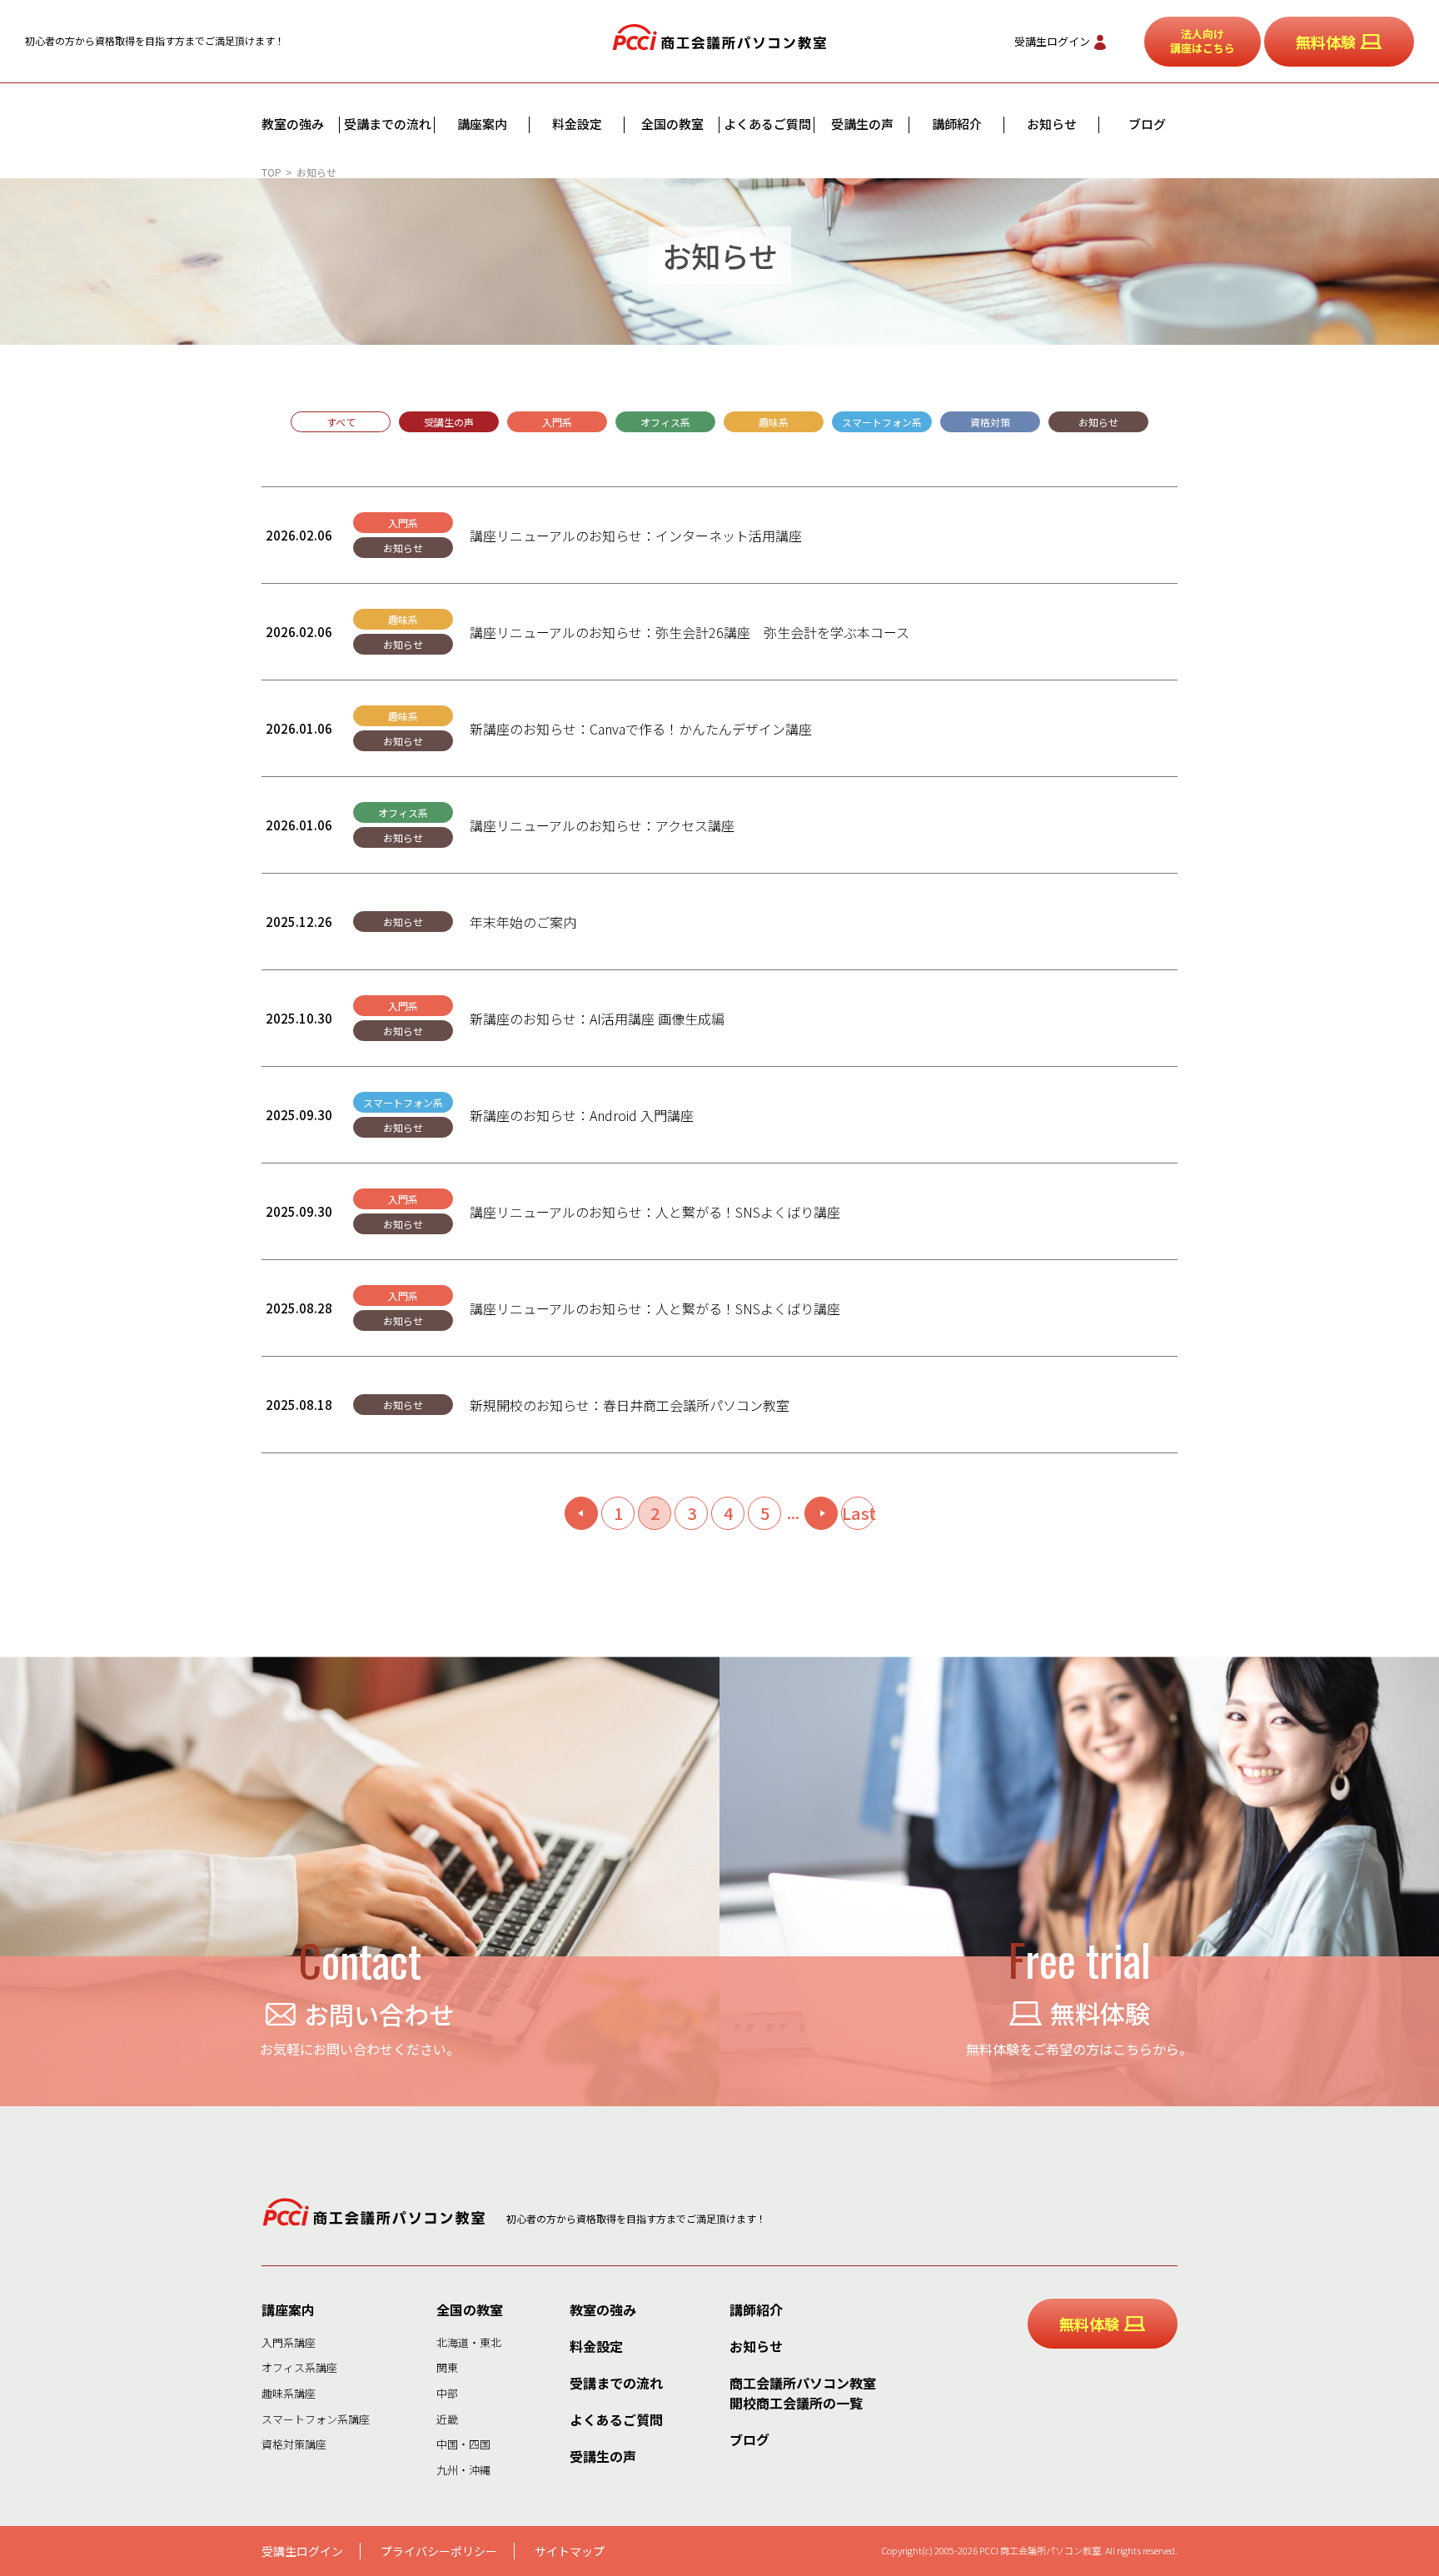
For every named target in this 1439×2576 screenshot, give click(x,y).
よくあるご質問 (767, 124)
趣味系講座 (289, 2393)
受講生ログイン (1052, 41)
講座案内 (482, 124)
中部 (447, 2393)
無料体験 (1326, 42)
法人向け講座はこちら (1202, 41)
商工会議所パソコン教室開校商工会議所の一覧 (803, 2393)
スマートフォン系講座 (316, 2419)
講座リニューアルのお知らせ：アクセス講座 (602, 825)
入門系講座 (289, 2342)
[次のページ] (821, 1513)
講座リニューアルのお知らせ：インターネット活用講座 (636, 536)
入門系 (557, 422)
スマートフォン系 (882, 422)
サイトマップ (570, 2551)
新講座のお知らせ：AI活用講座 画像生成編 (597, 1019)
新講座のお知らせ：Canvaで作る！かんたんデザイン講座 (641, 729)
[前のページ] (581, 1513)
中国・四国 (463, 2444)
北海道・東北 (469, 2342)
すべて (341, 422)
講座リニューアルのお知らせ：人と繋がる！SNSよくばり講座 (655, 1212)
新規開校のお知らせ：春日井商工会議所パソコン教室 (630, 1405)
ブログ (1147, 124)
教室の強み (293, 124)
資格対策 (990, 422)
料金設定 (577, 124)
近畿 (447, 2419)
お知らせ (1052, 124)
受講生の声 (862, 124)
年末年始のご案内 (523, 922)
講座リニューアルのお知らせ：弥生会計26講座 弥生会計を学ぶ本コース (690, 632)
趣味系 (774, 422)
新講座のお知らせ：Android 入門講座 (582, 1115)
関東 (447, 2367)
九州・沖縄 (463, 2470)
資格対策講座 (294, 2444)
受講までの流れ (388, 124)
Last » (858, 1515)
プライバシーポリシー (439, 2551)
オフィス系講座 (299, 2367)
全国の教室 (672, 124)
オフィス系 (665, 422)
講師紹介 (957, 124)
